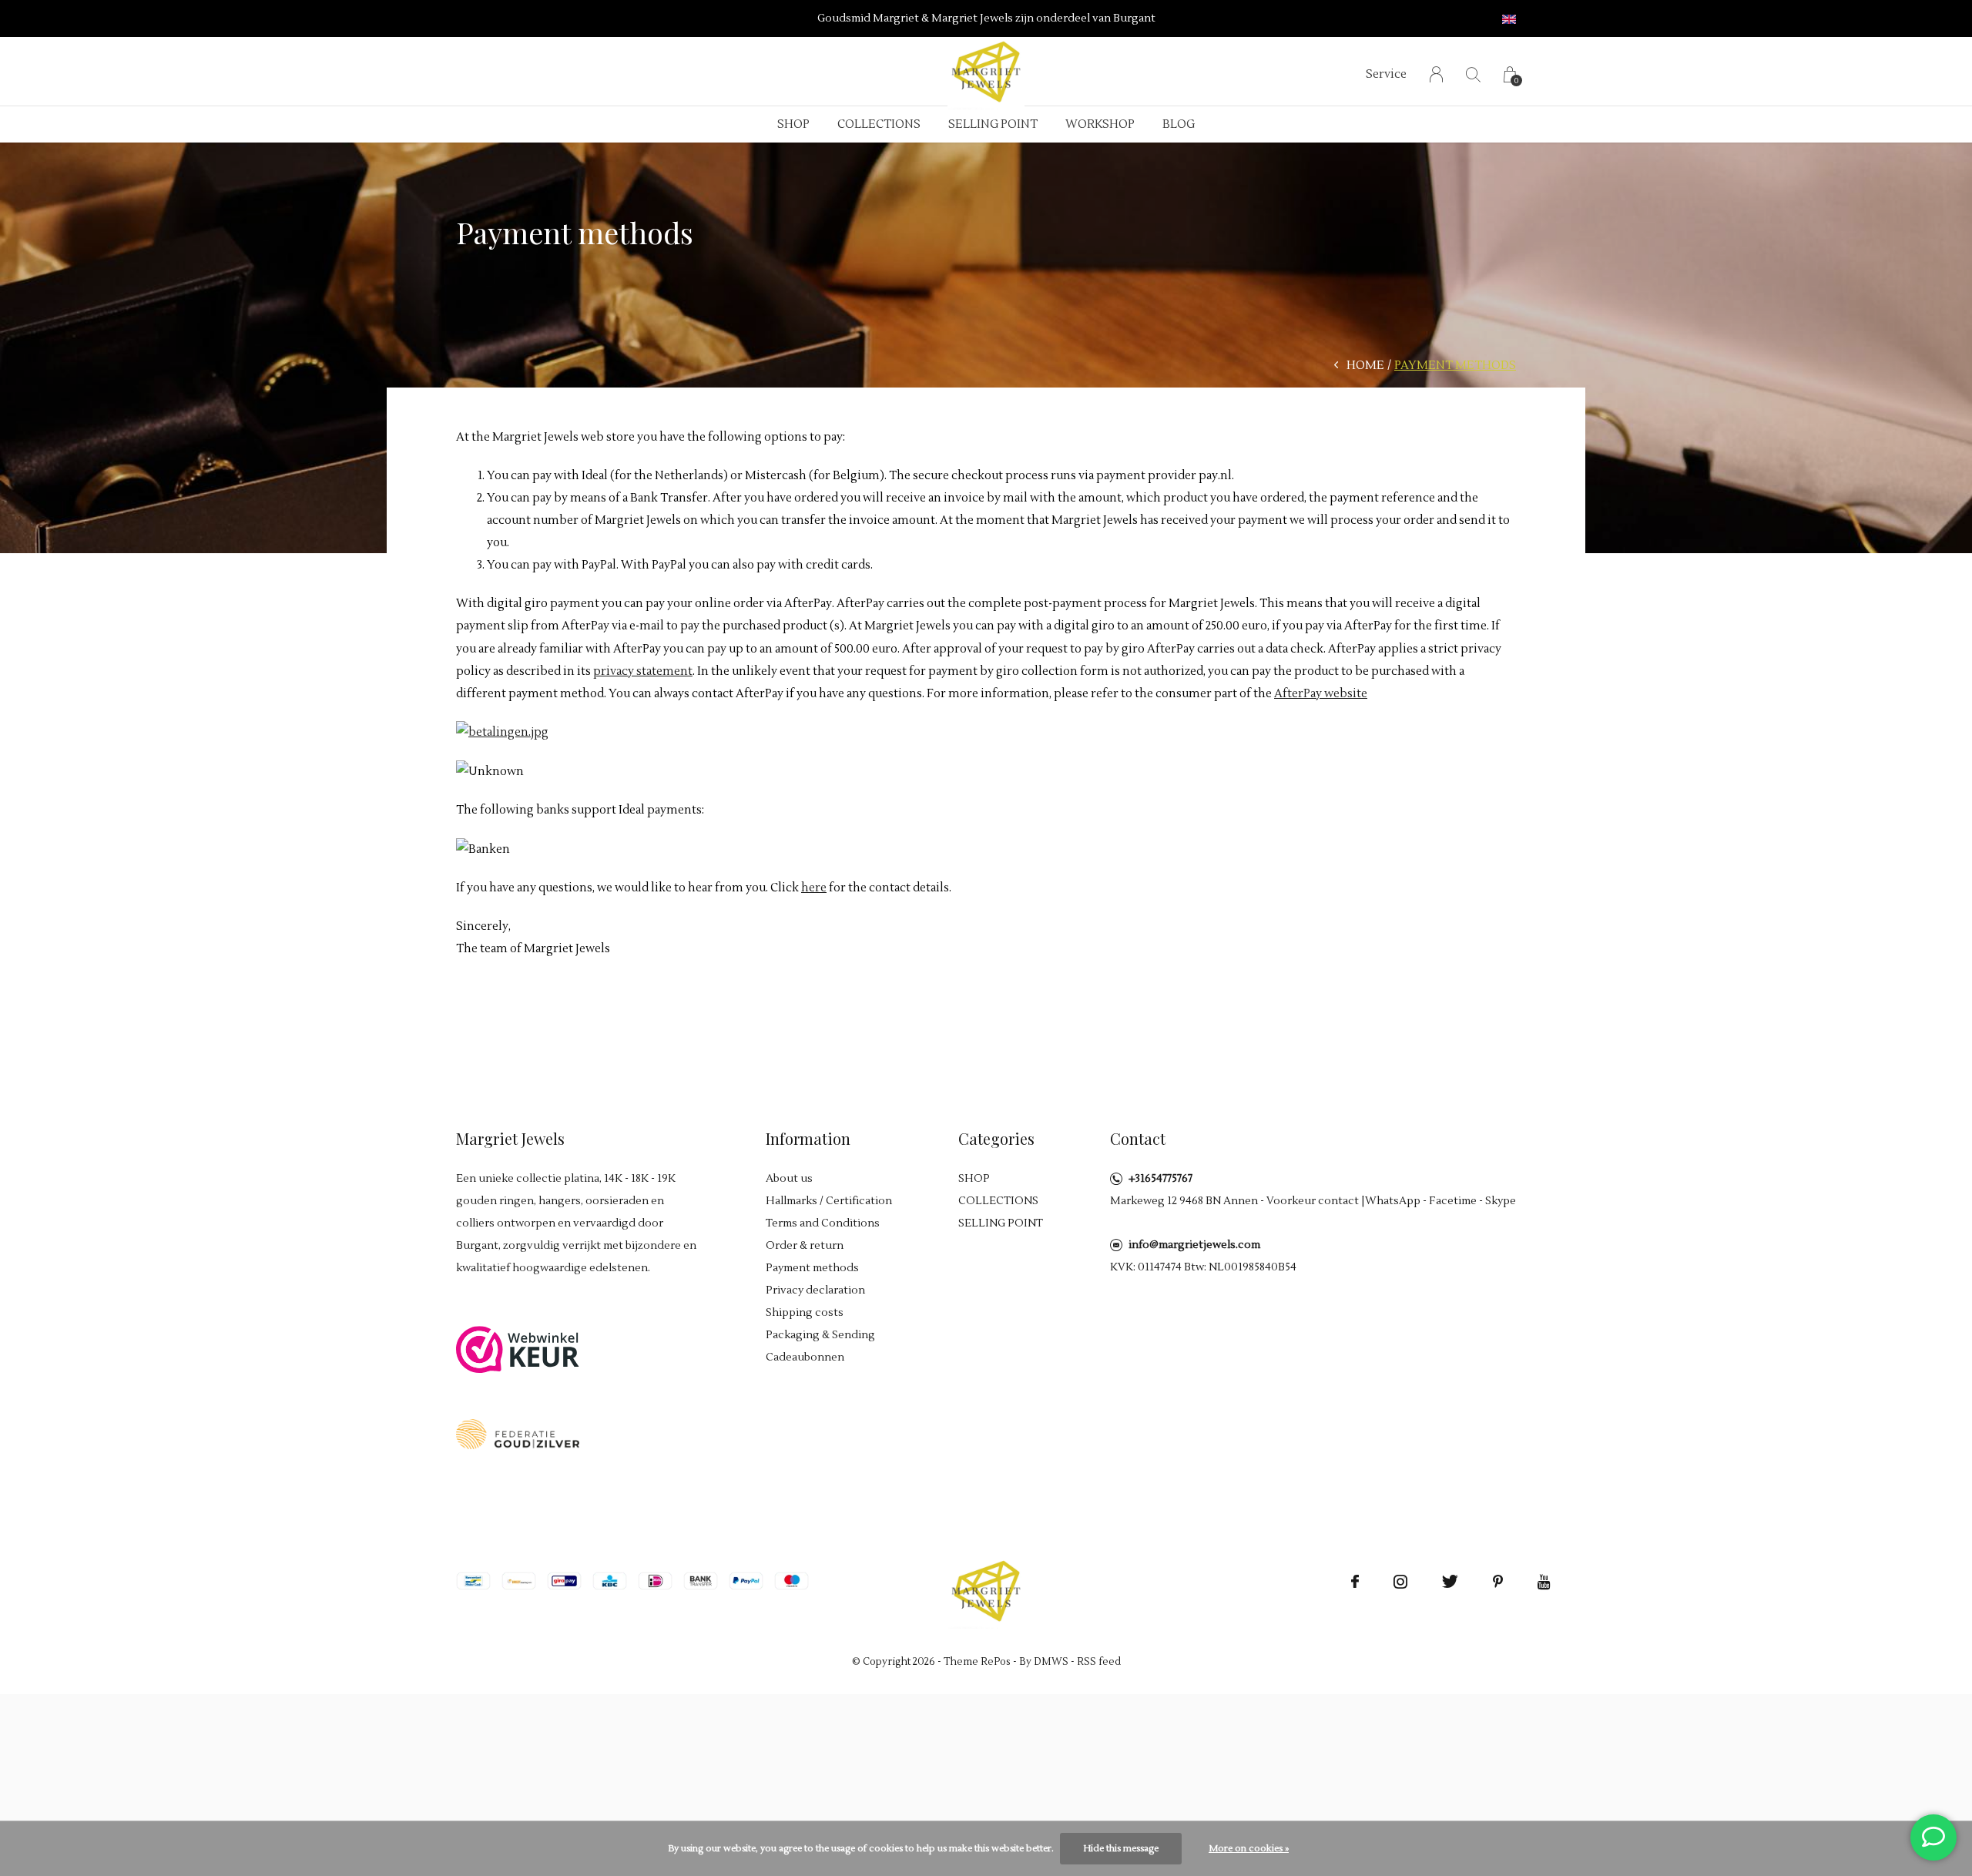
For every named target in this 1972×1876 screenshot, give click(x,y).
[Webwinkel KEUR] (518, 1349)
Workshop (1100, 124)
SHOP (793, 124)
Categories (996, 1138)
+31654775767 (1160, 1179)
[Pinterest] (1498, 1582)
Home (1365, 366)
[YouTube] (1544, 1582)
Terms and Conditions (823, 1223)
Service (1386, 74)
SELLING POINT (993, 124)
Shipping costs (805, 1313)
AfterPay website (1321, 694)
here (814, 888)
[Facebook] (1355, 1582)
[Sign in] (1436, 74)
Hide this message (1121, 1849)
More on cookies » (1249, 1849)
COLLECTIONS (879, 124)
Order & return (805, 1246)
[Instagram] (1400, 1582)
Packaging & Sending (820, 1335)
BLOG (1179, 124)
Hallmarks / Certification (829, 1201)
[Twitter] (1450, 1582)
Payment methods (812, 1268)
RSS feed (1099, 1662)
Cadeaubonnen (805, 1357)
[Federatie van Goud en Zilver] (518, 1433)
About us (789, 1179)
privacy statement (643, 671)
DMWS (1051, 1662)
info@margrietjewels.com (1194, 1245)
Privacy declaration (815, 1290)
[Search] (1473, 74)
